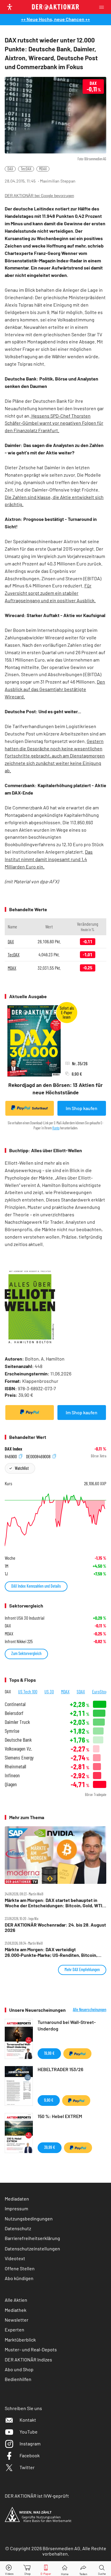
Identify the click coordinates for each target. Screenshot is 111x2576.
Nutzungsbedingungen (29, 2218)
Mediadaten (17, 2199)
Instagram (30, 2443)
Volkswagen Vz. (18, 1749)
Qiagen (11, 1784)
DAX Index (13, 1449)
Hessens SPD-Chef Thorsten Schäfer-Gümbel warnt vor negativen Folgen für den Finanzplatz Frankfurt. (54, 423)
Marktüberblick (20, 2340)
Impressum (16, 2208)
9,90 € (49, 2100)
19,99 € (49, 2053)
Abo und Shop (19, 2369)
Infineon (12, 1775)
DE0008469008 (39, 1456)
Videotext (15, 2258)
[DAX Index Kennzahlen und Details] (55, 1520)
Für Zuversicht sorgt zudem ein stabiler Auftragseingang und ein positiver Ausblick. (50, 593)
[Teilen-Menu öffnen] (83, 2569)
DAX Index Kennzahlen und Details (36, 1586)
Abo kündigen (19, 2278)
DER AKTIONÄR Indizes (28, 2359)
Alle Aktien (16, 2300)
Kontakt (28, 2420)
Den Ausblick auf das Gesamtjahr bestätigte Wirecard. (55, 689)
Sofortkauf (40, 1108)
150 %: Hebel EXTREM (60, 2116)
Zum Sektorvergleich (26, 1653)
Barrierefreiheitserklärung (32, 2238)
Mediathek (16, 2310)
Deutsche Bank (18, 1740)
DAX (10, 169)
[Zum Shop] (28, 2569)
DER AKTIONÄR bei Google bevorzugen (39, 196)
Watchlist (22, 1468)
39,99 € (50, 2147)
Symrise (12, 1731)
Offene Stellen (20, 2268)
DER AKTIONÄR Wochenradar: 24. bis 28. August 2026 (55, 1927)
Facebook (30, 2455)
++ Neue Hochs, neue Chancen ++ (55, 19)
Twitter (27, 2467)
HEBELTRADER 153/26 (60, 2069)
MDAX (43, 169)
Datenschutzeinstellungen (32, 2248)
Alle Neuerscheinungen (90, 2010)
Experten (15, 2330)
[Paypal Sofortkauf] (30, 1413)
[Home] (65, 2569)
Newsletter (17, 2320)
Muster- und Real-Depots (31, 2349)
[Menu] (103, 7)
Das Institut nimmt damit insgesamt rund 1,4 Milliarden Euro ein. (49, 859)
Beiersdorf (14, 1713)
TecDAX (26, 169)
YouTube (29, 2432)
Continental (15, 1704)
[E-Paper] (46, 2569)
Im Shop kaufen (82, 1108)
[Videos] (9, 2569)
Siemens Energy (19, 1758)
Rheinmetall (15, 1766)
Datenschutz (18, 2228)
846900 (11, 1456)
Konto (56, 1128)
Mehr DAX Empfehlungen (82, 1969)
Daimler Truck (17, 1722)
